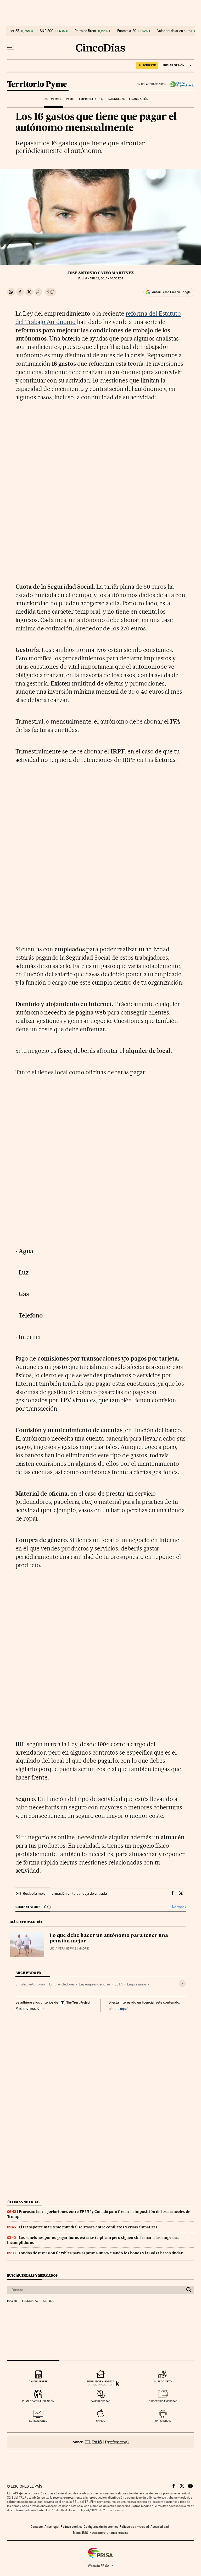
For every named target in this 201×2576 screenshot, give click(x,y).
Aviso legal (52, 2527)
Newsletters (97, 2533)
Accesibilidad (160, 2527)
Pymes (71, 99)
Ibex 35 (14, 31)
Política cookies (71, 2527)
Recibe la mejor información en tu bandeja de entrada (65, 1893)
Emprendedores (91, 99)
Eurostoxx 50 (127, 31)
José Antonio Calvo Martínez (101, 273)
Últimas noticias (24, 2202)
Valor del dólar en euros (175, 31)
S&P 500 (47, 31)
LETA (119, 1984)
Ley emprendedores (94, 1984)
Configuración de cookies (101, 2527)
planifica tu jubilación (38, 2401)
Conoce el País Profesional (101, 2442)
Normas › (179, 1907)
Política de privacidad (134, 2527)
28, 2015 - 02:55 (106, 278)
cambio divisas (100, 2401)
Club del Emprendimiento (180, 84)
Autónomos (53, 99)
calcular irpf (38, 2381)
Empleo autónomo (30, 1984)
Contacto (37, 2527)
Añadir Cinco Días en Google (171, 292)
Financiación (139, 99)
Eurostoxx (30, 2301)
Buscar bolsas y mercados (32, 2275)
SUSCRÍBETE (147, 65)
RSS (85, 2533)
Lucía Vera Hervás (63, 1949)
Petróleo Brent (85, 31)
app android (163, 2421)
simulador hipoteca (100, 2381)
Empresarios (137, 1984)
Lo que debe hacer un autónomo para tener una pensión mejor (109, 1938)
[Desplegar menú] (11, 48)
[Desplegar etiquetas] (182, 1983)
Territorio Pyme (37, 84)
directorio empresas (163, 2401)
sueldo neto (163, 2381)
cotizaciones (38, 2421)
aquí (124, 2008)
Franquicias (116, 99)
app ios (100, 2421)
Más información (29, 2008)
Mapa (77, 2533)
